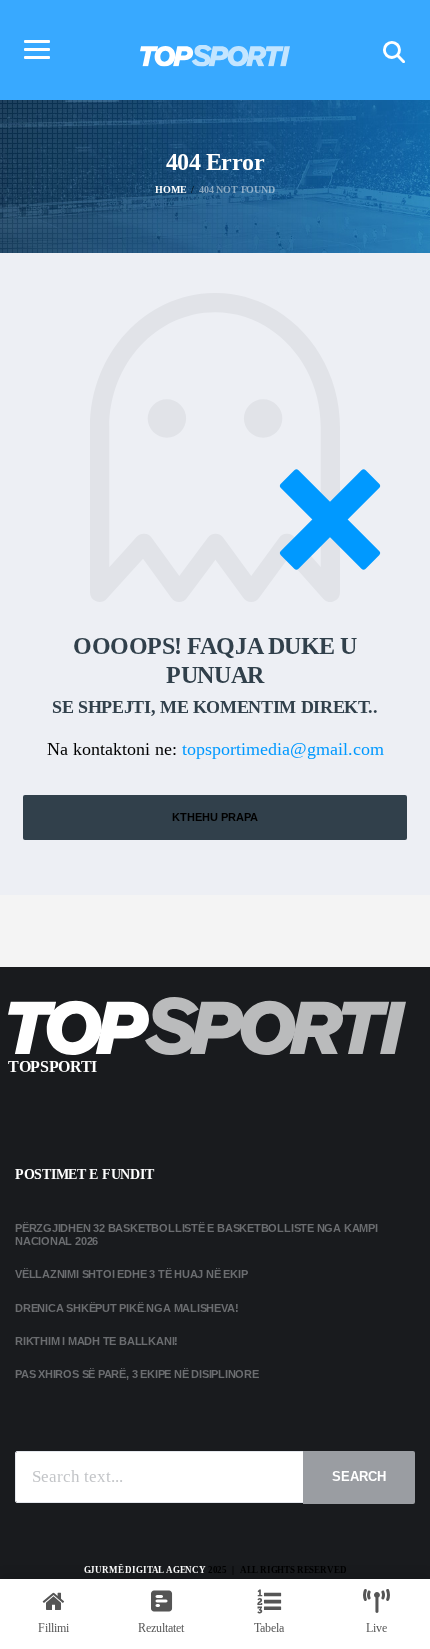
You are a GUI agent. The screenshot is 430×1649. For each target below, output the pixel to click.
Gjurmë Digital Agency (145, 1570)
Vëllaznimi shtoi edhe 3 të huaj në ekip (131, 1274)
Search (359, 1476)
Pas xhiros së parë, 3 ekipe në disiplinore (137, 1374)
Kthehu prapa (215, 817)
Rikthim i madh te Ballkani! (96, 1341)
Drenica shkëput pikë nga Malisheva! (126, 1308)
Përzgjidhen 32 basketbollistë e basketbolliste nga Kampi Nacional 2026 (196, 1234)
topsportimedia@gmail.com (283, 749)
